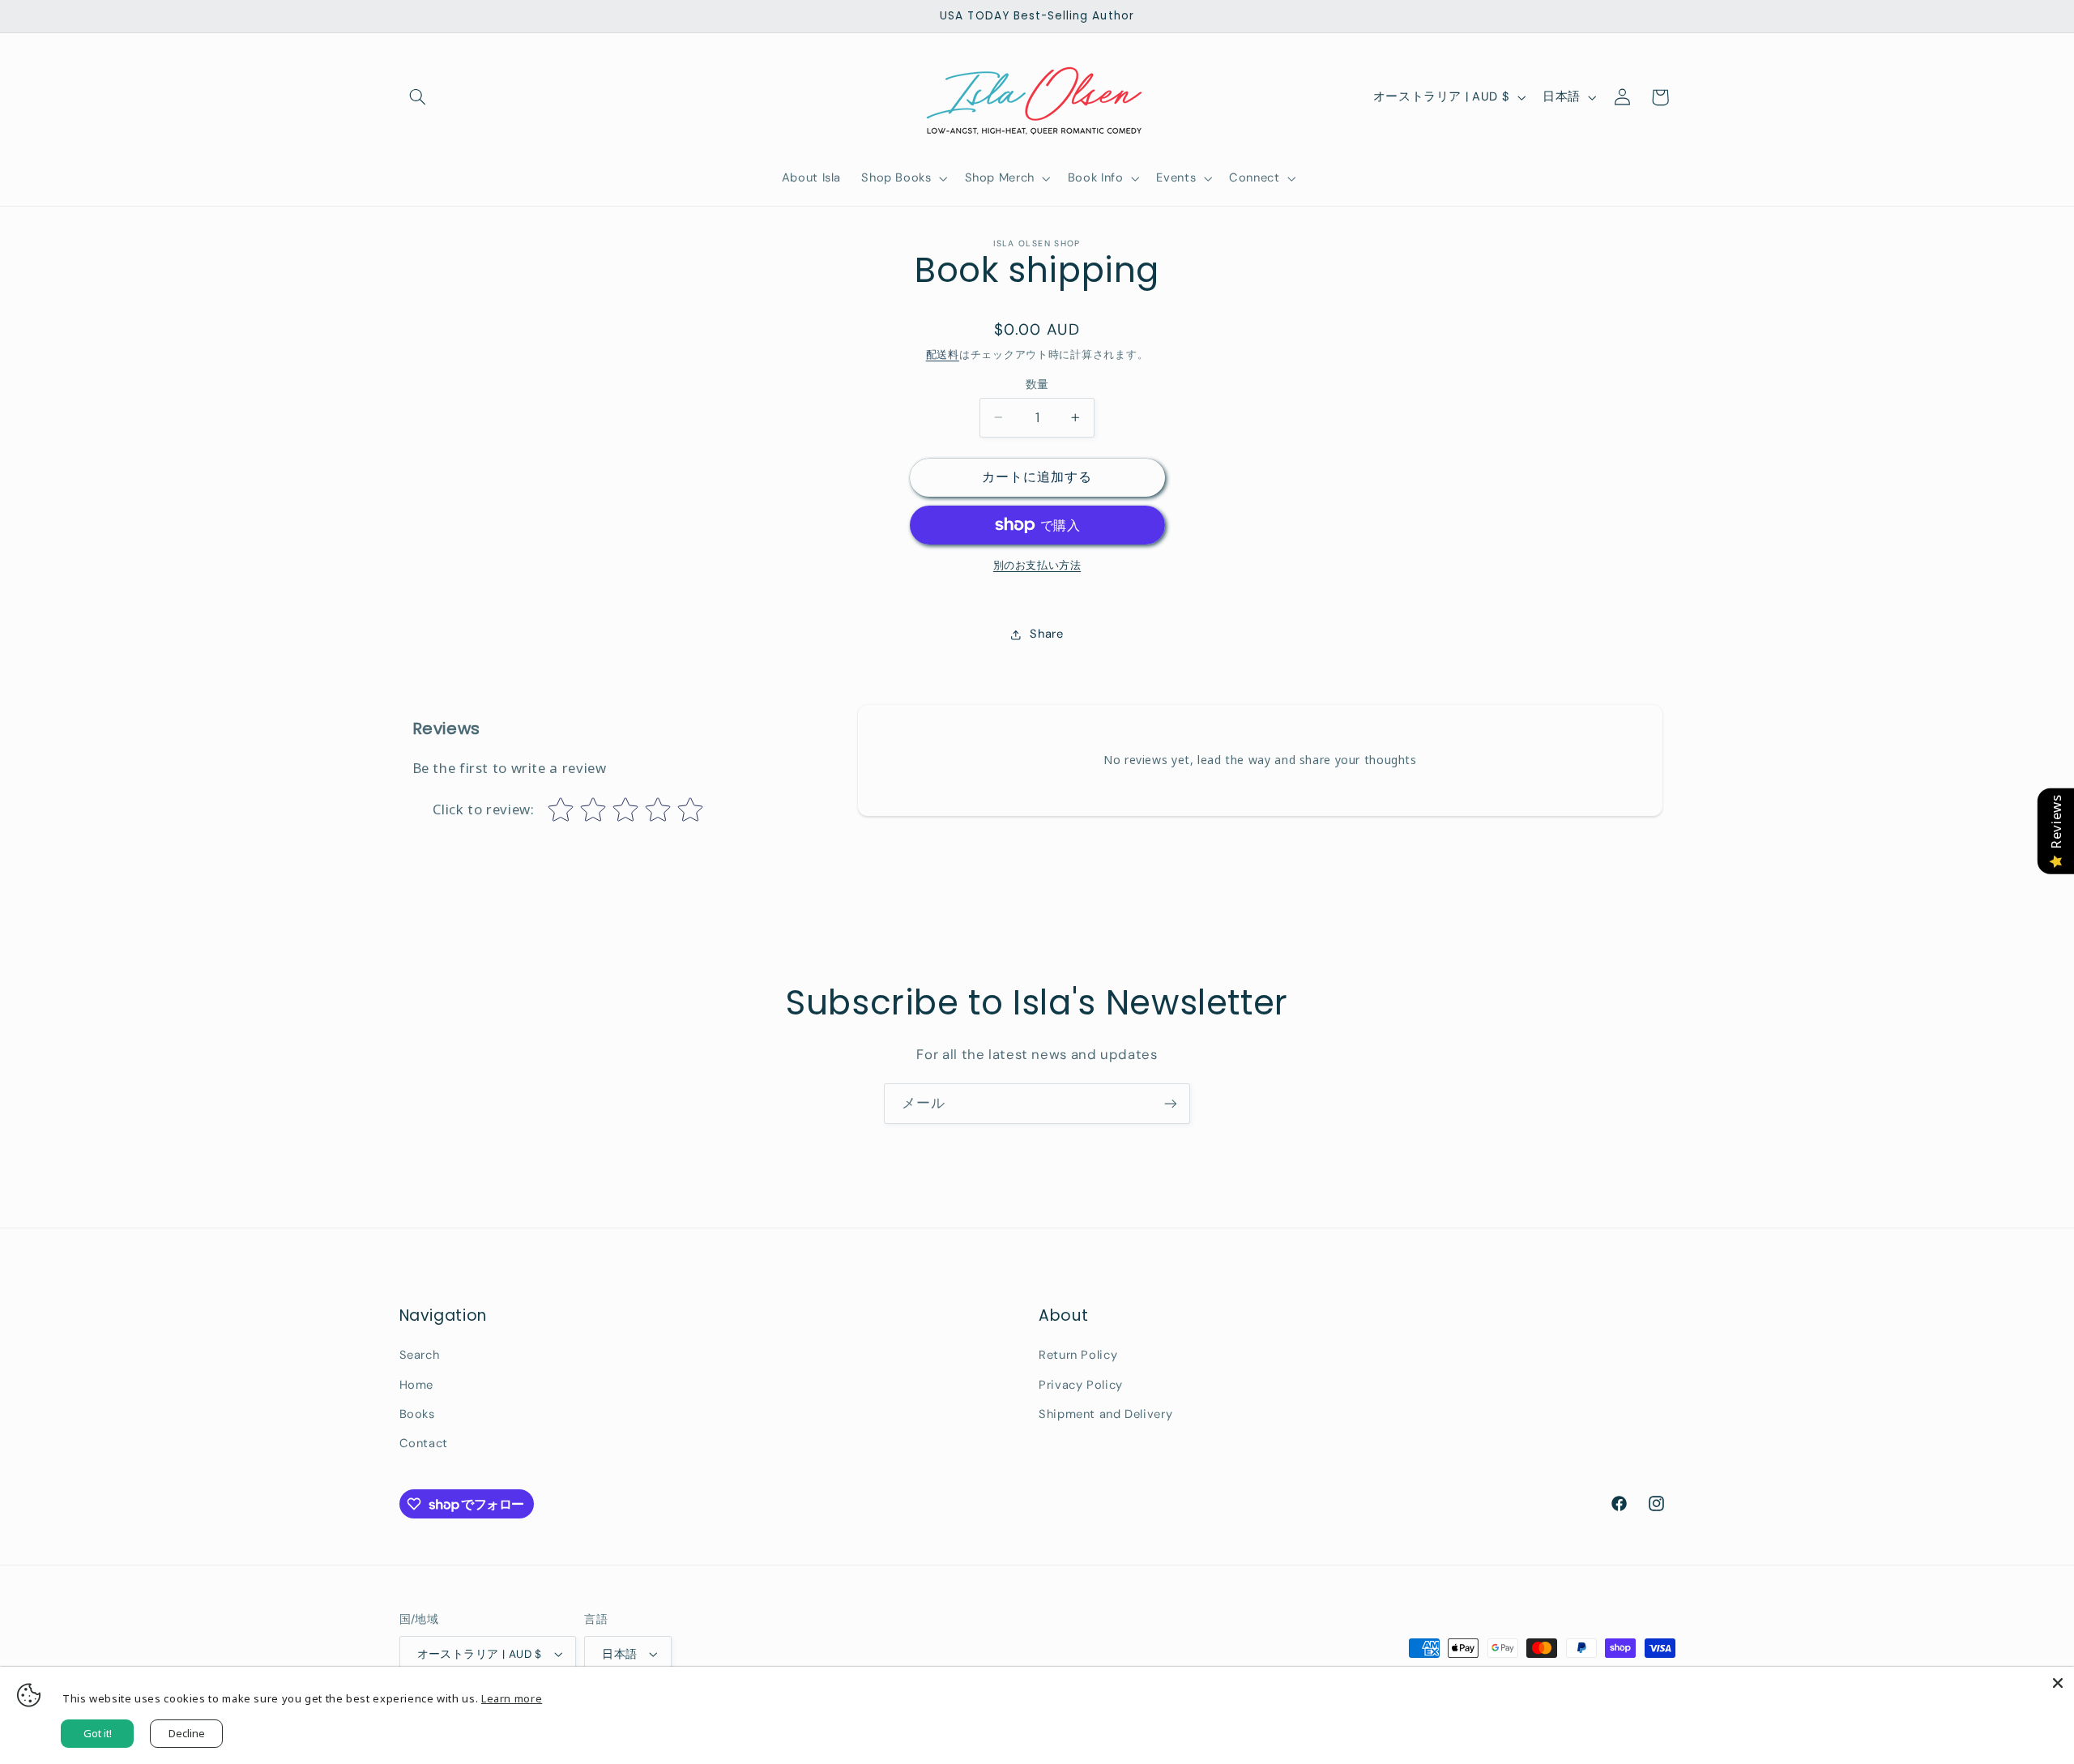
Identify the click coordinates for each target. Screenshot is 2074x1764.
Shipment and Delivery (1105, 1414)
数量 (1037, 384)
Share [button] (1046, 634)
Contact (424, 1443)
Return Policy (1078, 1355)
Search (420, 1355)
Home (417, 1385)
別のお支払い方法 (1037, 566)
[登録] (1171, 1103)
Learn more (512, 1698)
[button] (418, 97)
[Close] (2058, 1683)
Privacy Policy (1081, 1385)
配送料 (943, 355)
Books (417, 1414)
